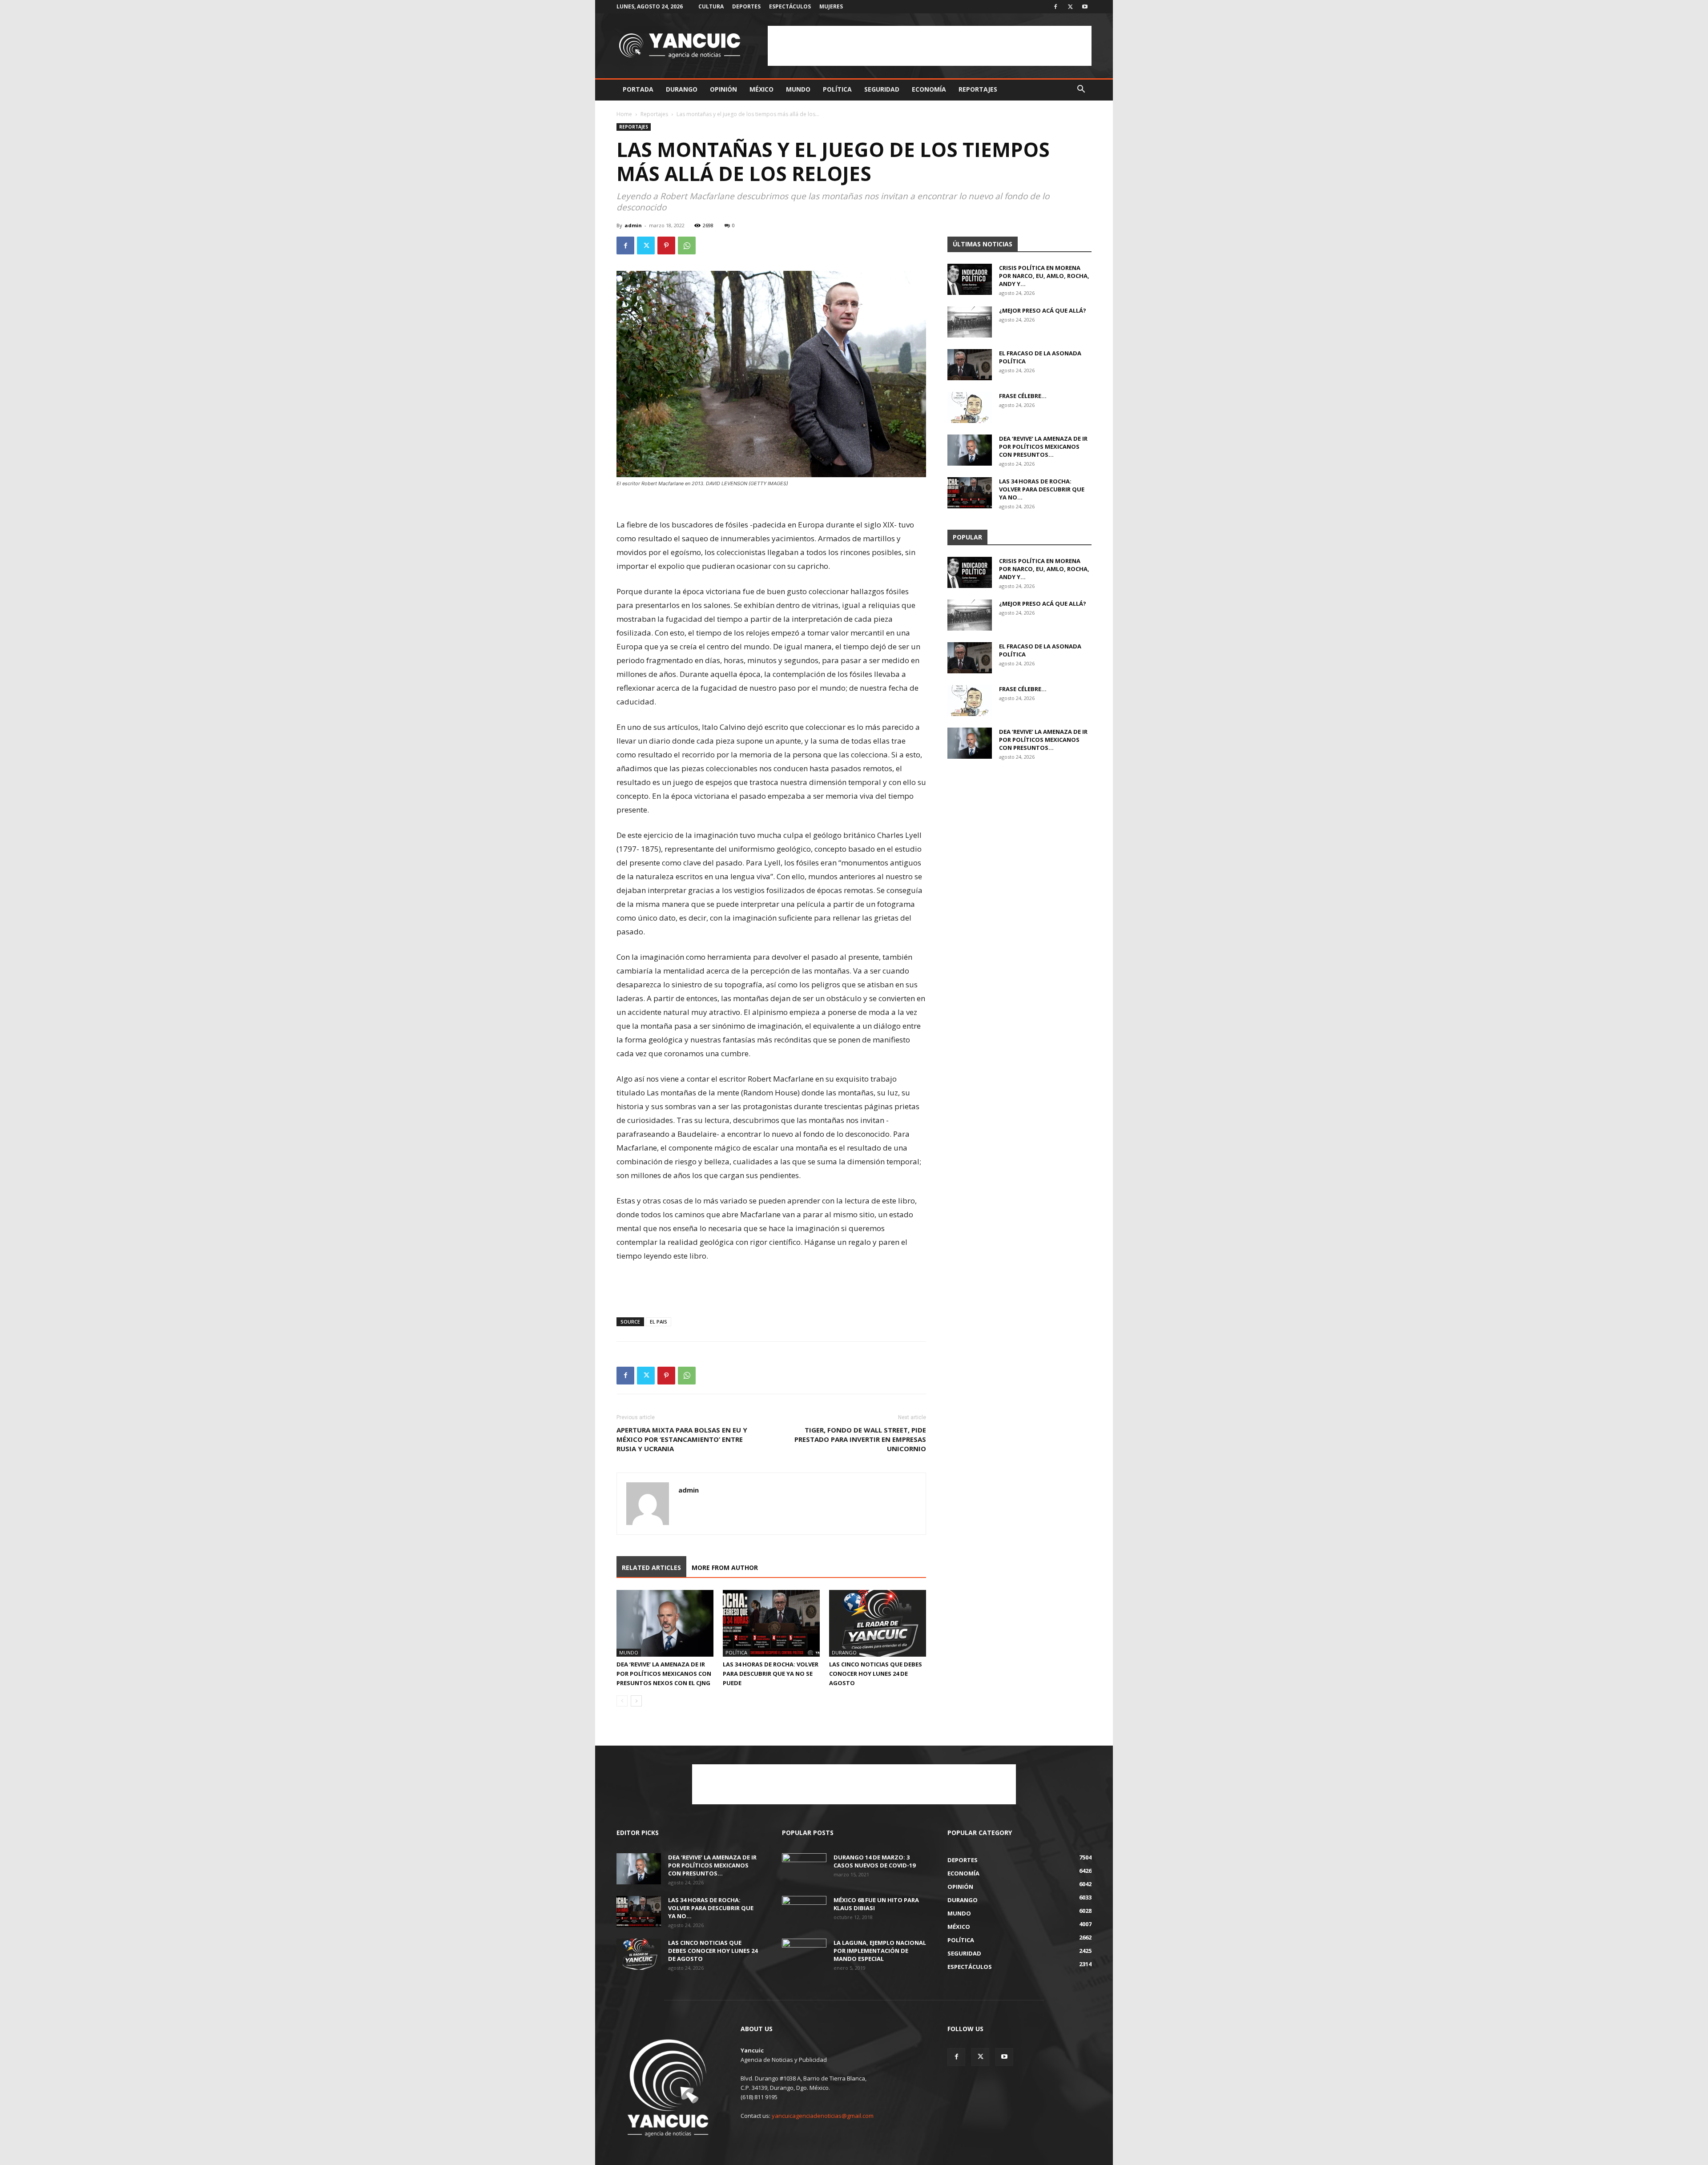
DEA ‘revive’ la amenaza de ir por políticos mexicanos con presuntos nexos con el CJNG (664, 1674)
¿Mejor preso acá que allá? (1043, 310)
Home (624, 114)
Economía (929, 89)
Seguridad (882, 89)
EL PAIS (659, 1322)
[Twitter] (1070, 7)
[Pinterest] (666, 245)
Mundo (798, 89)
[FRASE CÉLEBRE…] (970, 407)
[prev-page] (622, 1701)
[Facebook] (1055, 7)
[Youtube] (1085, 7)
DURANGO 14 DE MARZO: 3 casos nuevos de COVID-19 (874, 1861)
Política (837, 89)
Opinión (723, 89)
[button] (1081, 90)
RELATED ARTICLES (651, 1567)
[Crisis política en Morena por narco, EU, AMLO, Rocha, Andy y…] (970, 279)
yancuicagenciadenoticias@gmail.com (823, 2116)
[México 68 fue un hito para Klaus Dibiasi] (804, 1911)
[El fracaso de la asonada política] (970, 365)
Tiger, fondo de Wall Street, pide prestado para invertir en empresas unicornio (860, 1439)
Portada (638, 89)
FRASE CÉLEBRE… (1023, 396)
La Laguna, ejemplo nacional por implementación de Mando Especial (880, 1951)
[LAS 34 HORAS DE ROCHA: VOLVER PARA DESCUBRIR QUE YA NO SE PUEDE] (771, 1623)
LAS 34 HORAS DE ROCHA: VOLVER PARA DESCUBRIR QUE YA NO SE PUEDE (771, 1674)
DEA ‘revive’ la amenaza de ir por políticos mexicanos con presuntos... (1043, 447)
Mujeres (831, 6)
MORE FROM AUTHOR (725, 1567)
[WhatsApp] (687, 245)
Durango (682, 89)
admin (633, 225)
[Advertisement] (930, 46)
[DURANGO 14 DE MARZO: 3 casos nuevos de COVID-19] (804, 1869)
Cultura (711, 6)
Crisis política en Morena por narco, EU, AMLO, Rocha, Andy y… (1044, 276)
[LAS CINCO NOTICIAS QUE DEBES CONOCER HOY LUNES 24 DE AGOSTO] (878, 1623)
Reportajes (978, 89)
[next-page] (636, 1701)
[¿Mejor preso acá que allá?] (970, 322)
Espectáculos (790, 6)
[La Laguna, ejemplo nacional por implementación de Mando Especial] (804, 1954)
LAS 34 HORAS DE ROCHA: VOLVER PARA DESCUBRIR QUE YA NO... (1042, 489)
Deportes (746, 6)
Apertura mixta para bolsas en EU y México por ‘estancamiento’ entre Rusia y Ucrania (682, 1439)
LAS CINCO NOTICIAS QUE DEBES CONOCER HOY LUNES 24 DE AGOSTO (876, 1674)
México (761, 89)
